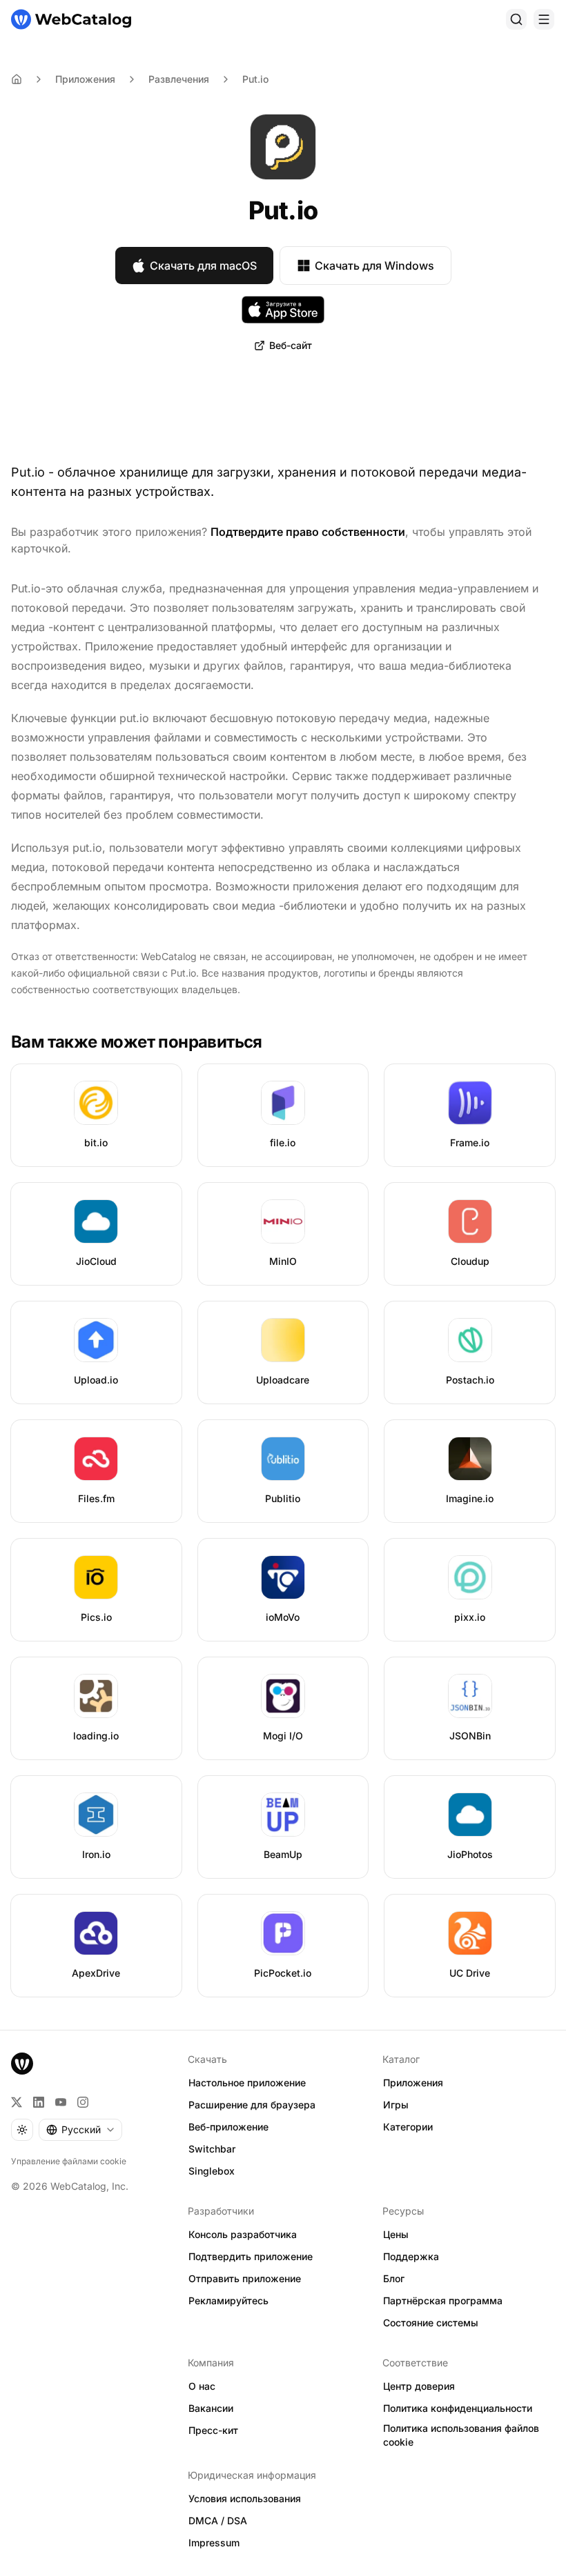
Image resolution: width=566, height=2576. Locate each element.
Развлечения (179, 79)
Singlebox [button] (212, 2171)
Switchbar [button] (212, 2149)
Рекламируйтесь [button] (228, 2300)
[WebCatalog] (22, 2064)
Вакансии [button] (211, 2408)
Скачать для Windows (374, 266)
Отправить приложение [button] (245, 2278)
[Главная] (71, 19)
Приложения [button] (413, 2083)
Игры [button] (396, 2105)
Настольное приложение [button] (247, 2083)
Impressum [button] (214, 2543)
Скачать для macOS (203, 266)
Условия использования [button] (245, 2498)
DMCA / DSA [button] (218, 2520)
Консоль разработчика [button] (243, 2234)
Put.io (255, 79)
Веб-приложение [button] (228, 2127)
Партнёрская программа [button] (443, 2300)
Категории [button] (408, 2127)
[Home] (17, 79)
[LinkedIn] (39, 2102)
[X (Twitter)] (17, 2102)
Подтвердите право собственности (308, 532)
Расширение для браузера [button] (252, 2105)
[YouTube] (61, 2102)
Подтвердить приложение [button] (251, 2256)
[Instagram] (83, 2102)
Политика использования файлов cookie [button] (461, 2435)
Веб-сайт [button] (291, 345)
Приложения (85, 79)
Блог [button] (394, 2278)
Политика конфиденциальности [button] (458, 2408)
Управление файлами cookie (69, 2161)
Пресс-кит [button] (213, 2430)
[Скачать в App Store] (283, 310)
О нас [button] (202, 2386)
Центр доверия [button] (419, 2386)
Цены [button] (396, 2234)
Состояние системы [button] (431, 2323)
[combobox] (80, 2130)
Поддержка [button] (411, 2256)
